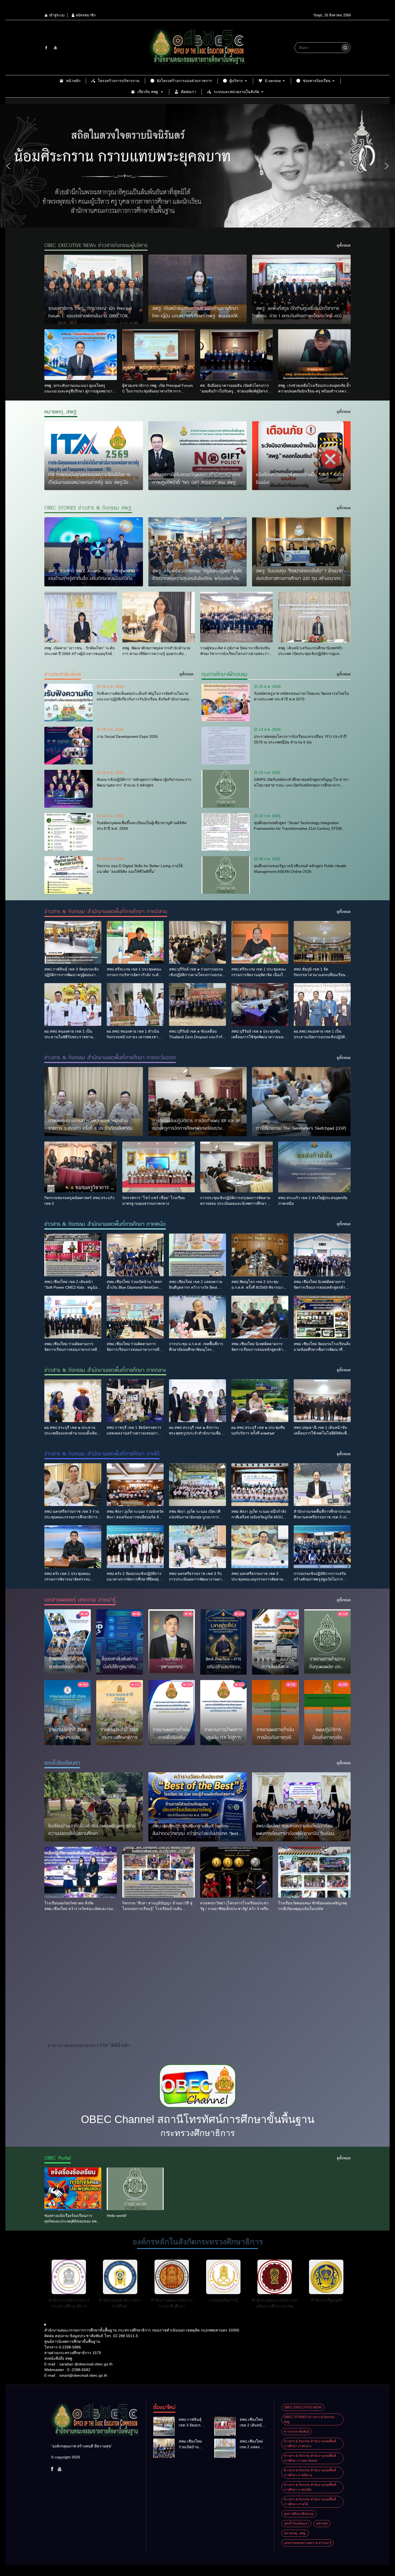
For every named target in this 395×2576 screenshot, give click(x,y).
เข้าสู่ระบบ (56, 15)
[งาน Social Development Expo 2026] (69, 746)
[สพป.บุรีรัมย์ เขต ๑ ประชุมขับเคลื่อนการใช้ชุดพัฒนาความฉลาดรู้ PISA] (260, 1004)
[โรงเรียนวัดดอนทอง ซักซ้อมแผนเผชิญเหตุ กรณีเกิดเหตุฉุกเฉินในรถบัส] (314, 1872)
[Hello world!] (135, 2189)
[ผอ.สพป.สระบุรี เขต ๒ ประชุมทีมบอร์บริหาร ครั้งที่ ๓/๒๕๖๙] (260, 1401)
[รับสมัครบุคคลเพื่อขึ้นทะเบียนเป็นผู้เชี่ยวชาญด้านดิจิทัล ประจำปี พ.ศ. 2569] (69, 832)
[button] (8, 166)
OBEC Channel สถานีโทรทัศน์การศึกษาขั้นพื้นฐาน (198, 2119)
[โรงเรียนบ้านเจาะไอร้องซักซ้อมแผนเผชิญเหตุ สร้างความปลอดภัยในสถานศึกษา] (94, 1807)
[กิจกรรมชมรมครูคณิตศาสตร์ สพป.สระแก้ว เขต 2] (81, 1167)
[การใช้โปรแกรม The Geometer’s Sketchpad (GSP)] (301, 1102)
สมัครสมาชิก (85, 15)
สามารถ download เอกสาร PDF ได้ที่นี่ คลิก (89, 2045)
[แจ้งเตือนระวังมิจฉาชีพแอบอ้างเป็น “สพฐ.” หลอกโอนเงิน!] (301, 456)
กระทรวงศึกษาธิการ (198, 2133)
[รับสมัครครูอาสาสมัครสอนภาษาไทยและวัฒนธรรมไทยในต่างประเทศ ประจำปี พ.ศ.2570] (226, 703)
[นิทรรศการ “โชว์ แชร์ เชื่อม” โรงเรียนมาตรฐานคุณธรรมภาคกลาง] (159, 1167)
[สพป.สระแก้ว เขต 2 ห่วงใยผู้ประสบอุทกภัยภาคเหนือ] (314, 1167)
